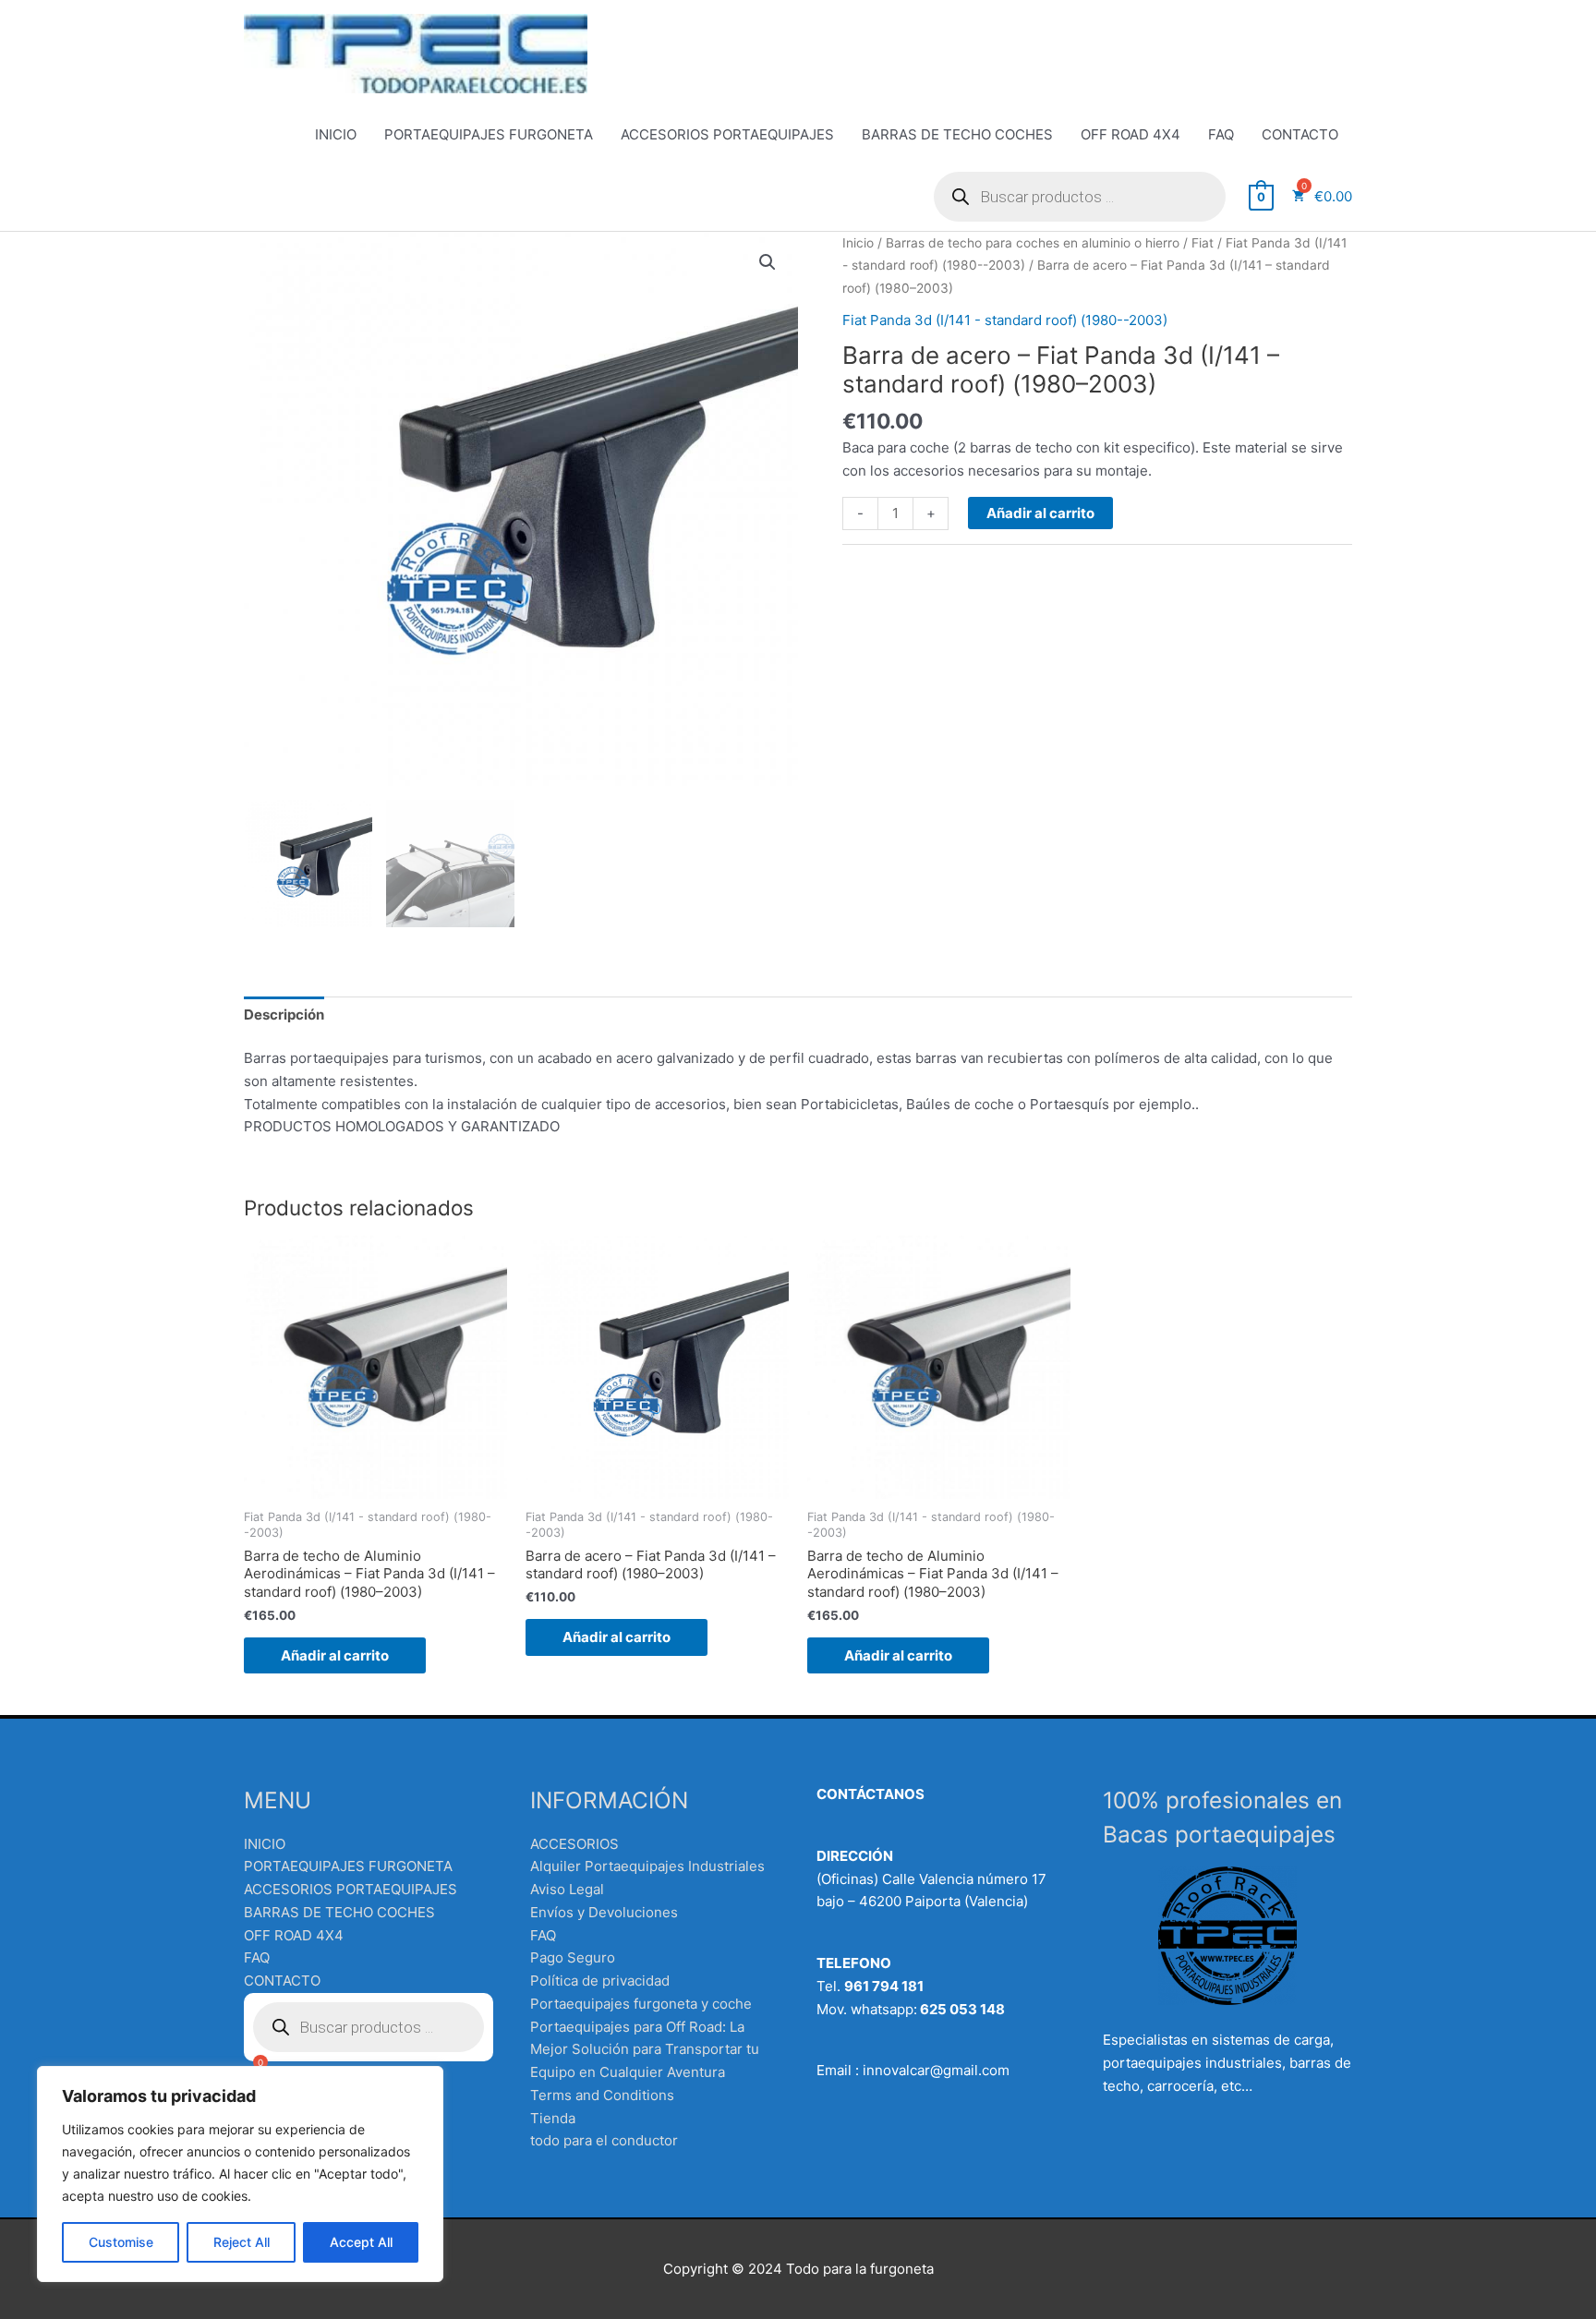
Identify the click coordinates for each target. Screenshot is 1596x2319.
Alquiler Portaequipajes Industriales (647, 1866)
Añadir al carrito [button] (335, 1655)
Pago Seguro (573, 1957)
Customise (121, 2242)
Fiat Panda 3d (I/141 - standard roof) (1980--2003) (1005, 320)
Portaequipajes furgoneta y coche (641, 2004)
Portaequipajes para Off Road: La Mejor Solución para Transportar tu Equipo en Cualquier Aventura (645, 2050)
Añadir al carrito (1040, 513)
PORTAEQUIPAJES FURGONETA (489, 134)
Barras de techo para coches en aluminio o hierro (1033, 243)
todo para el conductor (604, 2140)
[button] (768, 262)
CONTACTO (1300, 134)
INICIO (336, 134)
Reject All (242, 2242)
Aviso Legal (567, 1889)
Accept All (361, 2242)
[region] (240, 2174)
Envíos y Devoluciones (604, 1912)
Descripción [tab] (284, 1015)
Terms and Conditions (602, 2095)
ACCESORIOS (574, 1844)
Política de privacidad (600, 1981)
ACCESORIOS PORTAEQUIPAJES (727, 134)
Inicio (858, 243)
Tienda (553, 2118)
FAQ (1221, 134)
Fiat (1203, 243)
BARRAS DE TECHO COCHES (957, 134)
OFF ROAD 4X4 (1130, 134)
